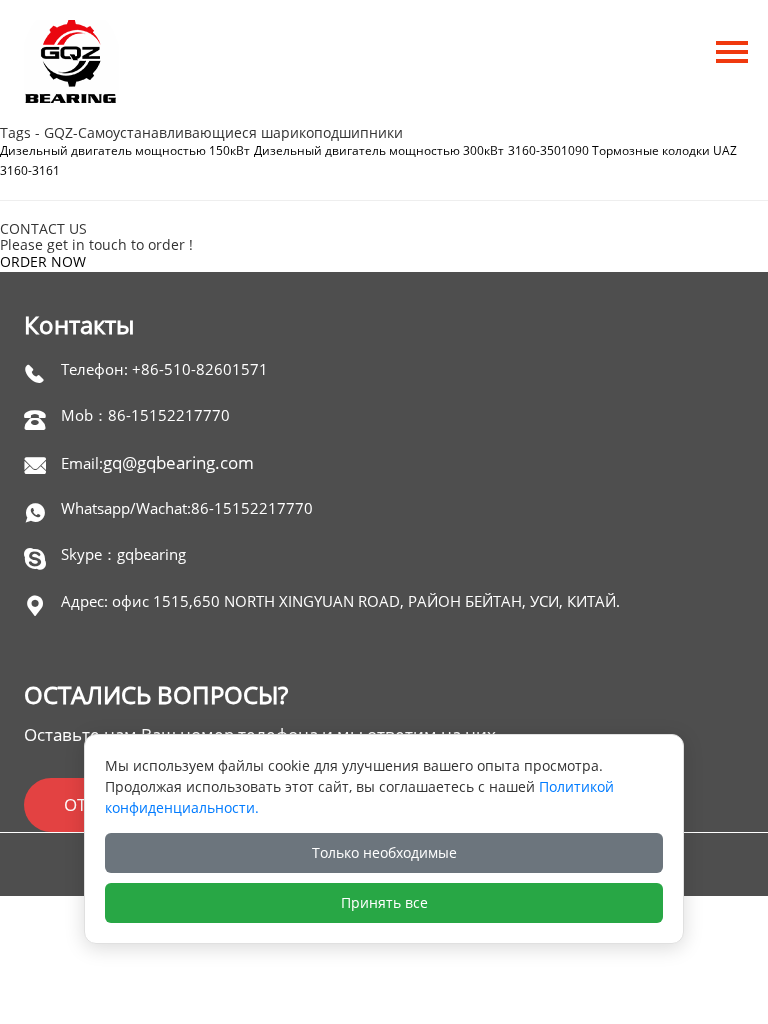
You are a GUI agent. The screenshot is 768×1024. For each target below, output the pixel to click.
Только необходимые (384, 852)
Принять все (384, 902)
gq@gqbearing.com (178, 462)
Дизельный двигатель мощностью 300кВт (379, 150)
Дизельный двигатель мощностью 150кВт (125, 150)
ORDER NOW (43, 261)
